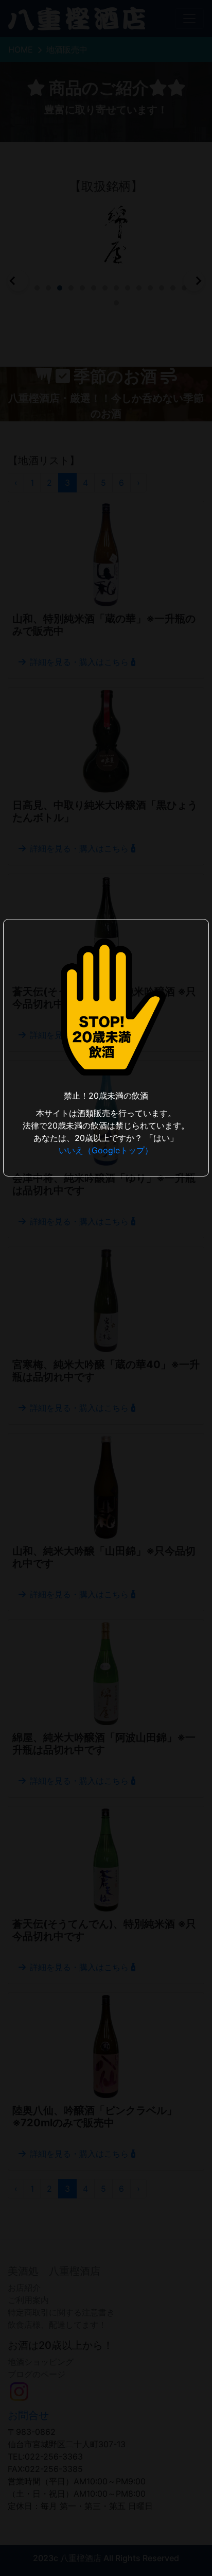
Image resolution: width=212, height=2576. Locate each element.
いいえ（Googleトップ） (106, 1150)
